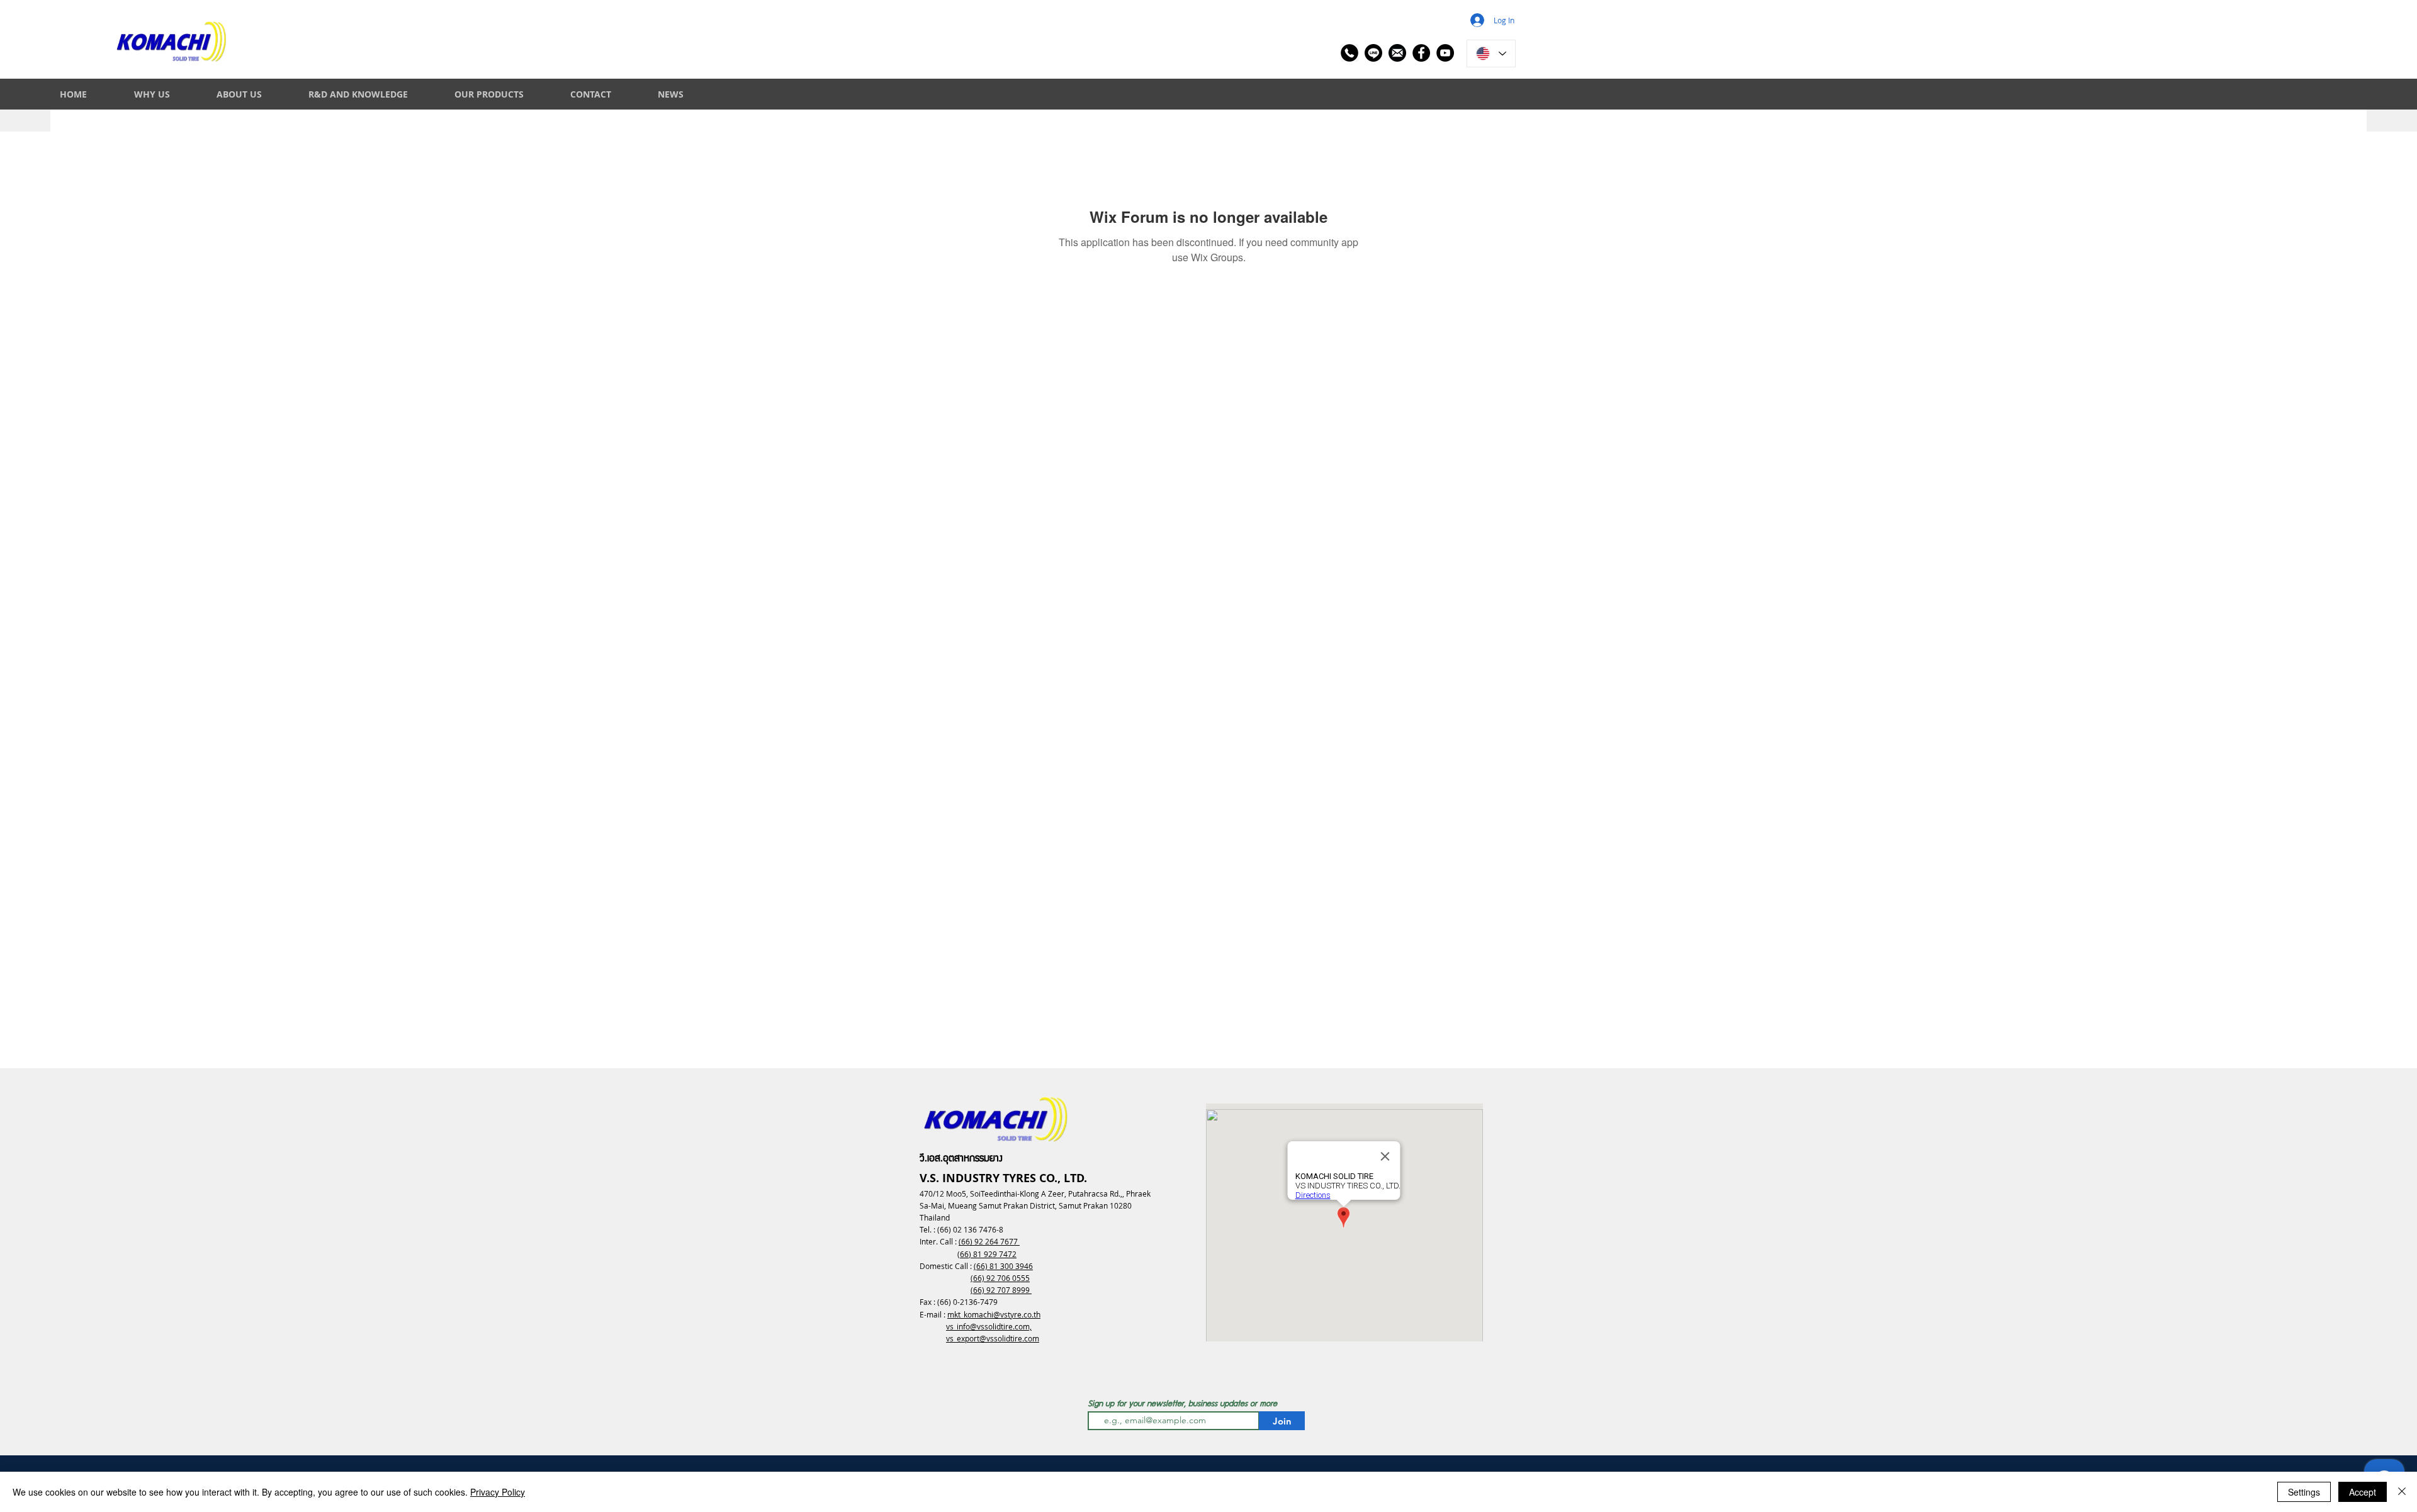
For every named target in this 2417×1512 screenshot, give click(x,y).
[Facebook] (1421, 53)
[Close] (2402, 1492)
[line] (1373, 53)
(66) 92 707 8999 (1001, 1290)
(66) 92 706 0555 (1000, 1278)
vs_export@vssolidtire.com (993, 1338)
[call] (1349, 53)
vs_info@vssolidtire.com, (989, 1326)
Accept (2363, 1492)
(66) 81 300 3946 (1003, 1266)
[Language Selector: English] (1491, 54)
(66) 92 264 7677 (989, 1241)
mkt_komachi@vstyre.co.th (994, 1314)
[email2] (1397, 53)
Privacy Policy (498, 1492)
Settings (2304, 1492)
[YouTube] (1445, 53)
